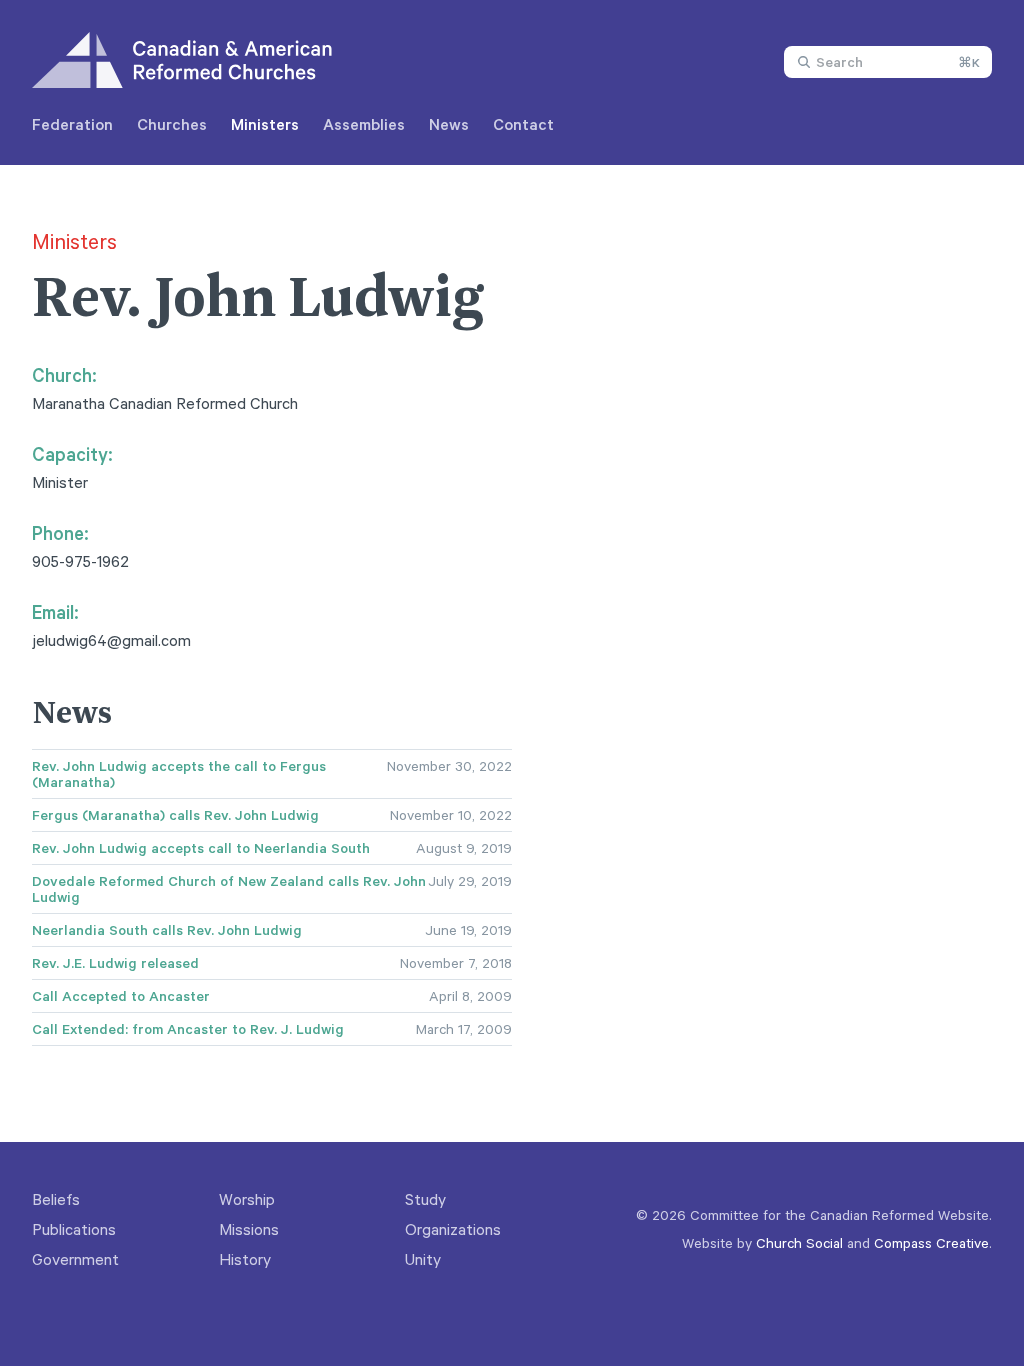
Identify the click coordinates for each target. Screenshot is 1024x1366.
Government (75, 1259)
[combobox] (888, 62)
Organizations (453, 1229)
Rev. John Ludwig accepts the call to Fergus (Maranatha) (179, 774)
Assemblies (364, 124)
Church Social (799, 1242)
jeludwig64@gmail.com (111, 640)
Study (425, 1199)
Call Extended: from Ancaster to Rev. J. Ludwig (188, 1029)
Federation (72, 124)
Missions (249, 1229)
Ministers (265, 124)
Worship (247, 1199)
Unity (423, 1259)
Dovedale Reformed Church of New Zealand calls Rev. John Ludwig (229, 889)
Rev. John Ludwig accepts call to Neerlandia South (201, 848)
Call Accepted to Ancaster (121, 996)
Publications (74, 1229)
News (449, 124)
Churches (172, 124)
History (245, 1259)
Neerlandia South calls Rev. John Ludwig (167, 930)
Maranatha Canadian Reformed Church (165, 403)
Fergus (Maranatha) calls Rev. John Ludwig (175, 815)
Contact (523, 124)
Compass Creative (931, 1242)
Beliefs (56, 1199)
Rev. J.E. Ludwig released (115, 963)
